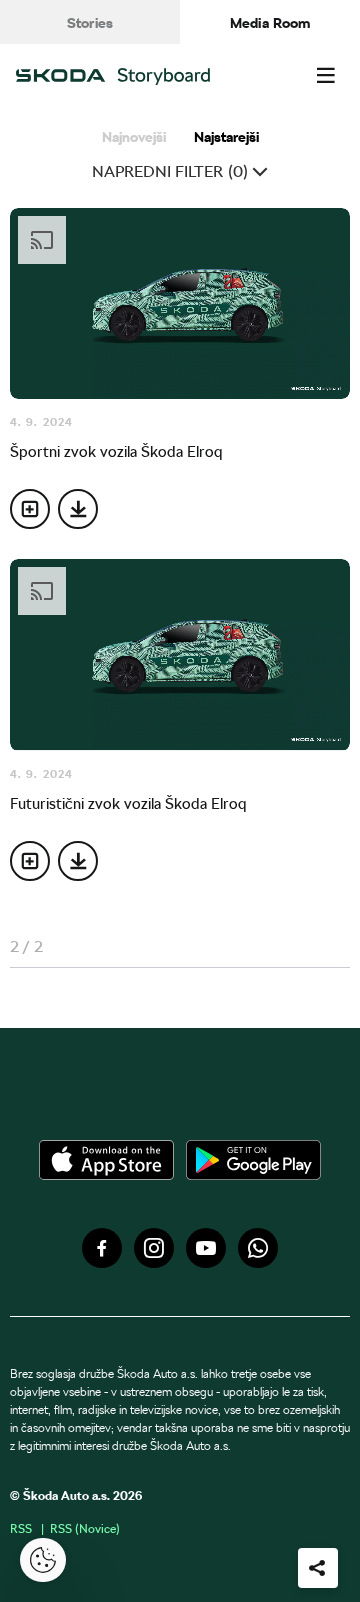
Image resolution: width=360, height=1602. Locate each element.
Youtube (206, 1248)
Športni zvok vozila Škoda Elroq (116, 452)
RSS (21, 1528)
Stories (90, 23)
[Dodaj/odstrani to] (30, 509)
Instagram (154, 1248)
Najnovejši (134, 137)
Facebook (102, 1248)
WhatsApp (258, 1248)
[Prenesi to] (78, 509)
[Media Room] (128, 76)
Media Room (270, 23)
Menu (326, 76)
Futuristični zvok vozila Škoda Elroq (128, 804)
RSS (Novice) (85, 1528)
